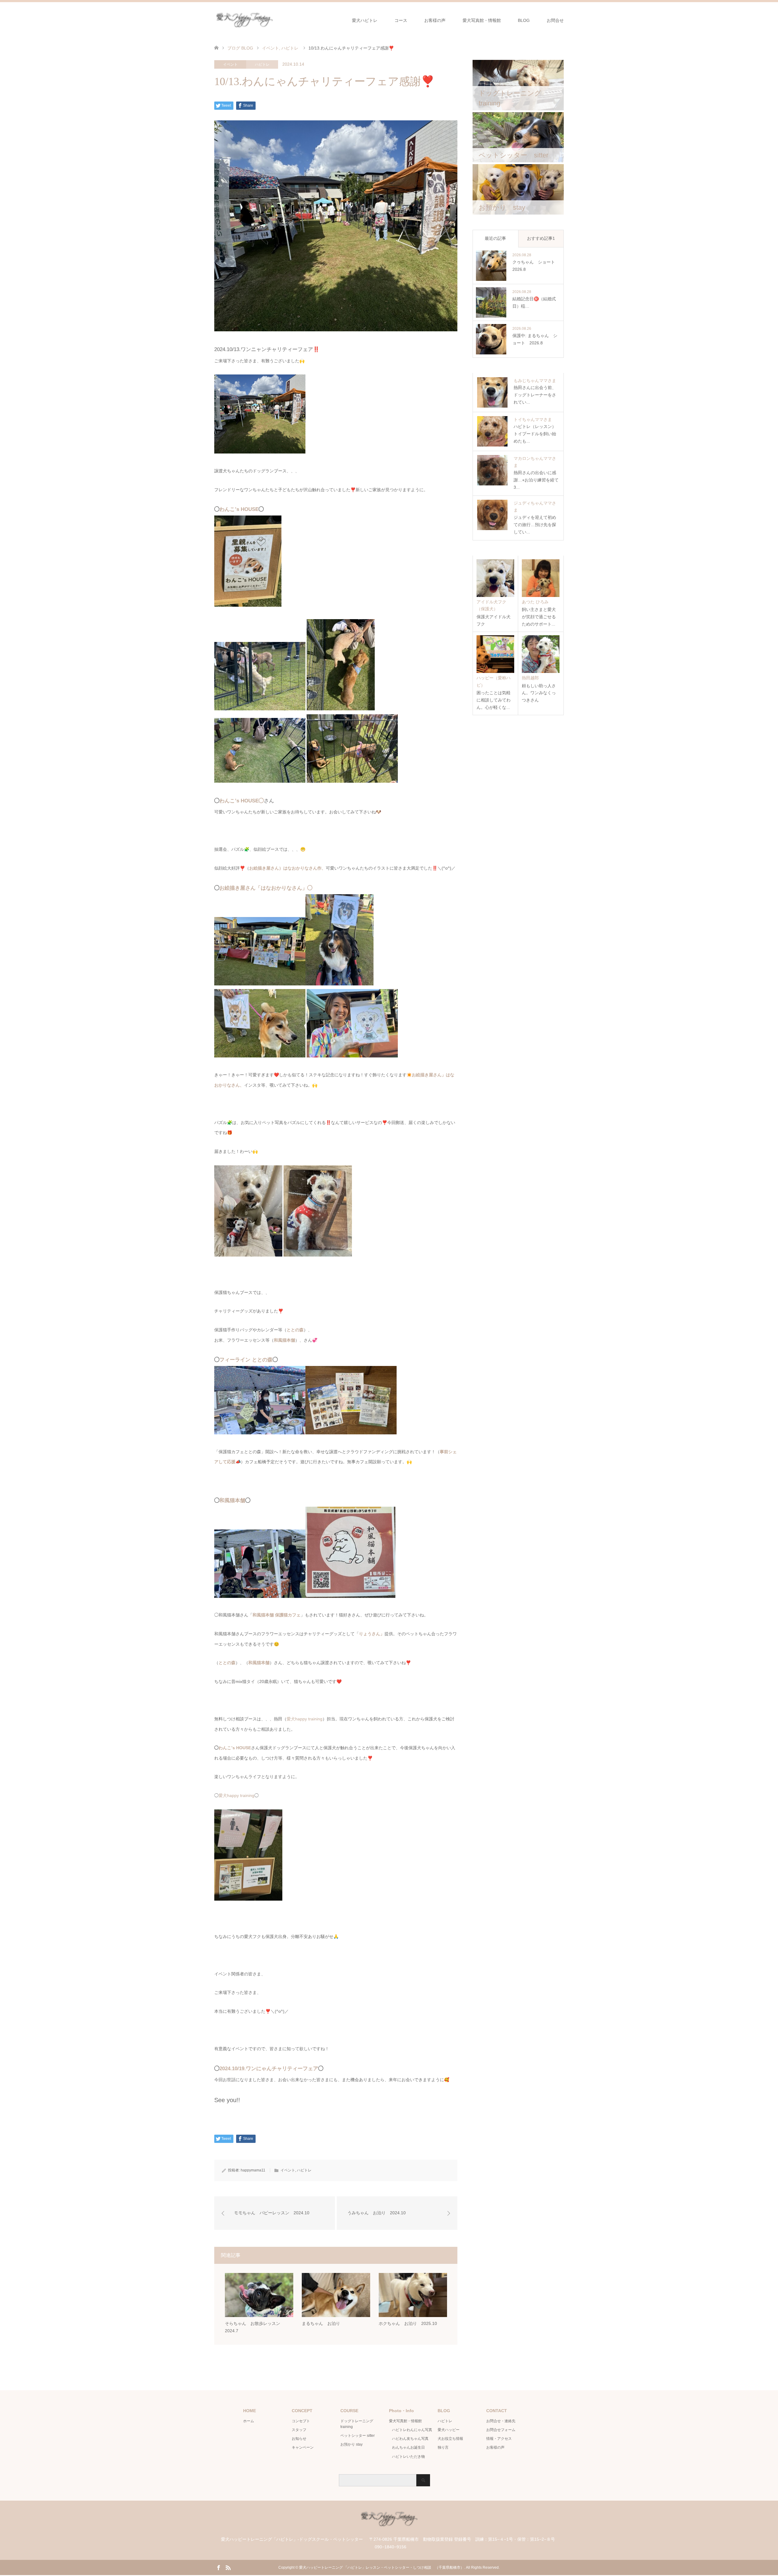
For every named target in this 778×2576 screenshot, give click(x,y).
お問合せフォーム (501, 2430)
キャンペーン (303, 2447)
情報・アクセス (499, 2439)
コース (401, 20)
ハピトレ (262, 64)
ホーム (249, 2421)
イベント (230, 64)
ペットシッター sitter (358, 2436)
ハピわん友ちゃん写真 (410, 2439)
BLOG (524, 20)
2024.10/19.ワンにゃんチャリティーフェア (269, 2069)
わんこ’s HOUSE (239, 509)
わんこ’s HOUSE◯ (242, 801)
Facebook (219, 2567)
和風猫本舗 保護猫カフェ (277, 1615)
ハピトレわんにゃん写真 (412, 2430)
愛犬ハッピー (449, 2430)
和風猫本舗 (284, 1340)
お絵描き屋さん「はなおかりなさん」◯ (266, 888)
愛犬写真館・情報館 (482, 20)
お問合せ (555, 20)
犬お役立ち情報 (450, 2439)
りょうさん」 (372, 1634)
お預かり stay (351, 2444)
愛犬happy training (305, 1719)
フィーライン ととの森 (246, 1360)
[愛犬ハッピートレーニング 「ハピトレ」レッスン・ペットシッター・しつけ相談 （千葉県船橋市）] (275, 20)
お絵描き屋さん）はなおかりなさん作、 (287, 868)
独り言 (443, 2447)
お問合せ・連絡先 (501, 2421)
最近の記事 (495, 238)
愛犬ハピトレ (365, 20)
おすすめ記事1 (541, 238)
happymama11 (253, 2170)
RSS (228, 2567)
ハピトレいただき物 (408, 2457)
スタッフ (299, 2430)
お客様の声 (435, 20)
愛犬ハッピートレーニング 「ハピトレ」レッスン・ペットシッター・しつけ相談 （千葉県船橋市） (382, 2567)
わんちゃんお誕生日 (408, 2447)
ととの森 (295, 1330)
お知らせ (299, 2439)
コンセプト (301, 2421)
